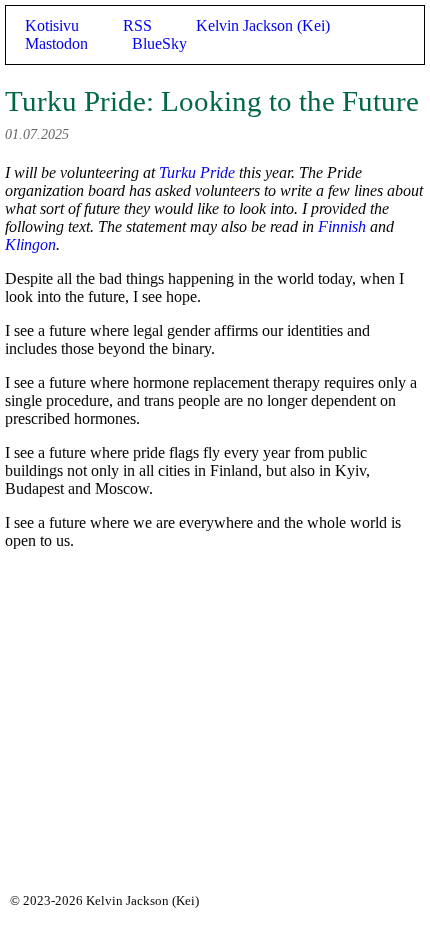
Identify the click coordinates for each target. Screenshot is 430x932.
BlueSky (159, 43)
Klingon (30, 244)
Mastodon (56, 43)
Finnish (342, 226)
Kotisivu (52, 25)
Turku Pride (197, 172)
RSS (137, 25)
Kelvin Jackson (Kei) (263, 25)
